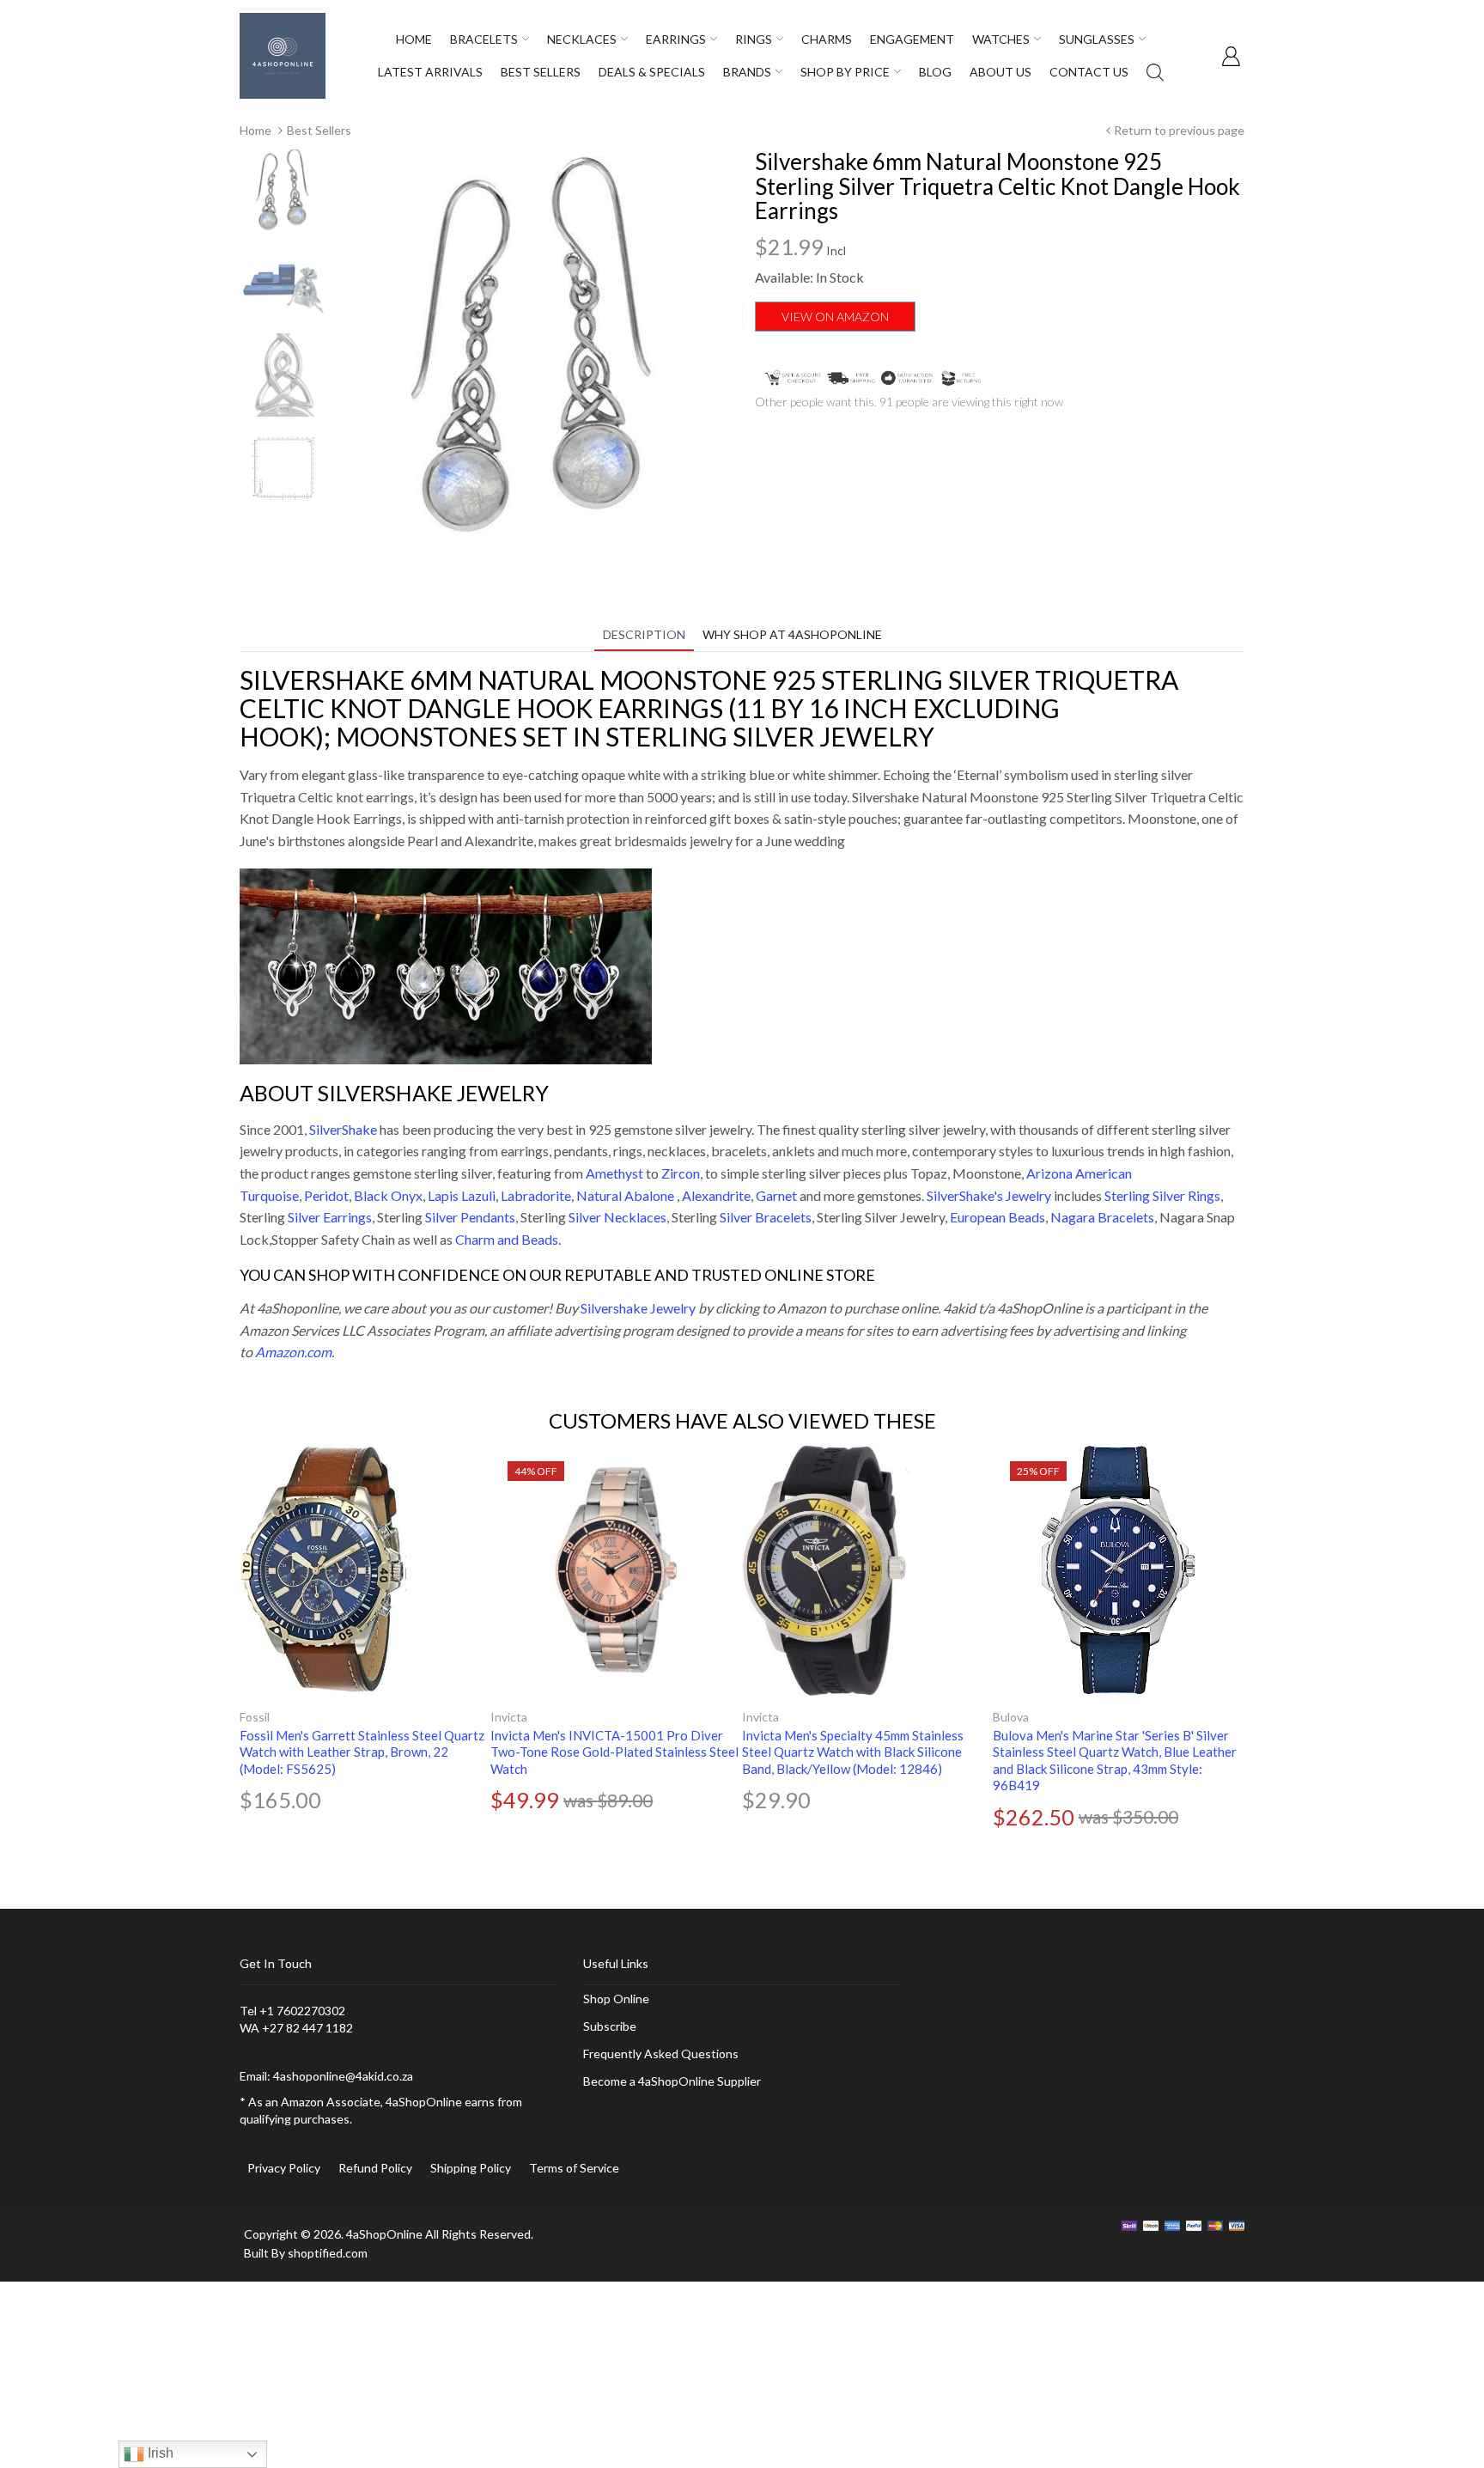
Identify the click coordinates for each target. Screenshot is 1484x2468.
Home (255, 130)
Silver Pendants (470, 1217)
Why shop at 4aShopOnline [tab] (792, 634)
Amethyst (614, 1173)
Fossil (255, 1717)
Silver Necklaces (617, 1217)
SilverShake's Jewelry (989, 1195)
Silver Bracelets (766, 1217)
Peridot (326, 1195)
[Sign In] (1231, 56)
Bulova (1011, 1717)
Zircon (681, 1173)
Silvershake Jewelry (638, 1308)
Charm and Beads (507, 1239)
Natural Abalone (625, 1195)
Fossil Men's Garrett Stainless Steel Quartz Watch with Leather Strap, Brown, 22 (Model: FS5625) (362, 1752)
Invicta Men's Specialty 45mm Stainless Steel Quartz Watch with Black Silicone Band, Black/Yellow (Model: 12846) (853, 1752)
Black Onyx (388, 1195)
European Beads (997, 1217)
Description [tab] (644, 634)
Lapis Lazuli (462, 1195)
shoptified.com (328, 2253)
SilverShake (343, 1129)
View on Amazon (835, 317)
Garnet (776, 1195)
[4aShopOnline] (283, 55)
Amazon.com (293, 1352)
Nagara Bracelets (1102, 1217)
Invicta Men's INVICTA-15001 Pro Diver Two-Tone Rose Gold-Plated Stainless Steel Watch (614, 1752)
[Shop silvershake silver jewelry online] (446, 964)
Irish (159, 2453)
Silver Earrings (330, 1217)
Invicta (509, 1717)
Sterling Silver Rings (1162, 1195)
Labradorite (536, 1195)
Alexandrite (716, 1195)
